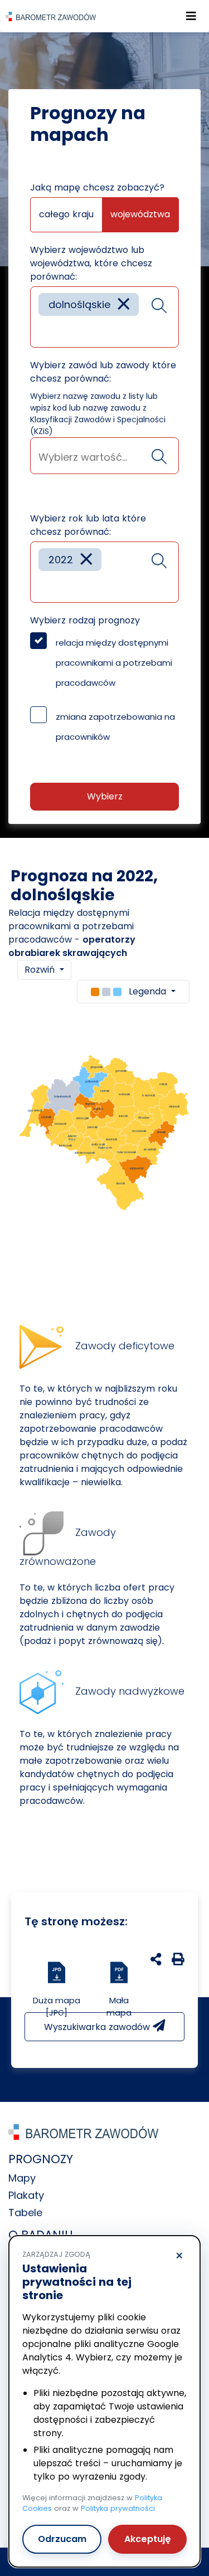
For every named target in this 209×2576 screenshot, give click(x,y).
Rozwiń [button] (41, 970)
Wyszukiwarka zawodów (98, 2027)
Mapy (22, 2178)
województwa (140, 214)
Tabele (25, 2212)
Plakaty (26, 2195)
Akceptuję (148, 2539)
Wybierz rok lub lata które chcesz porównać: (88, 525)
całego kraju (66, 214)
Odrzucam (62, 2539)
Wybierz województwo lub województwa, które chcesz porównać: (91, 263)
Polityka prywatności (118, 2508)
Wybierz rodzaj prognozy (85, 620)
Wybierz (105, 796)
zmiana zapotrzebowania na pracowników (115, 727)
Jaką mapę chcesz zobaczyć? (97, 187)
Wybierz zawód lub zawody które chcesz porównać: (103, 372)
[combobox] (104, 317)
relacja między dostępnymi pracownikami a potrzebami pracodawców (114, 663)
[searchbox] (42, 331)
